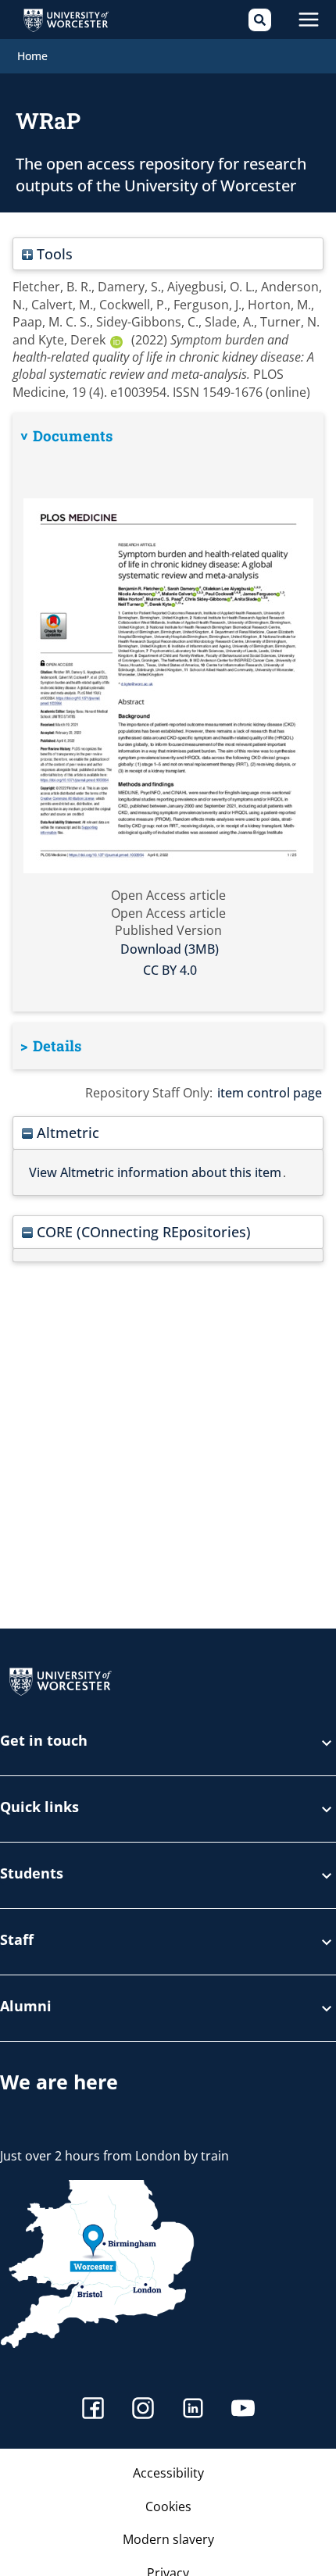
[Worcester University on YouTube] (243, 2410)
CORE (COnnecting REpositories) (142, 1231)
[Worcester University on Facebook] (93, 2410)
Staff (17, 1941)
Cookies (168, 2506)
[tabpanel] (168, 712)
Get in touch (44, 1741)
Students (32, 1874)
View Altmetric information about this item (155, 1172)
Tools (53, 253)
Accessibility (168, 2473)
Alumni (26, 2007)
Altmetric (66, 1132)
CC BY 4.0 (170, 970)
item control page (270, 1093)
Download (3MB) (170, 949)
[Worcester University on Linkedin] (193, 2410)
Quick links (39, 1808)
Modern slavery (168, 2539)
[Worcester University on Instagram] (143, 2410)
